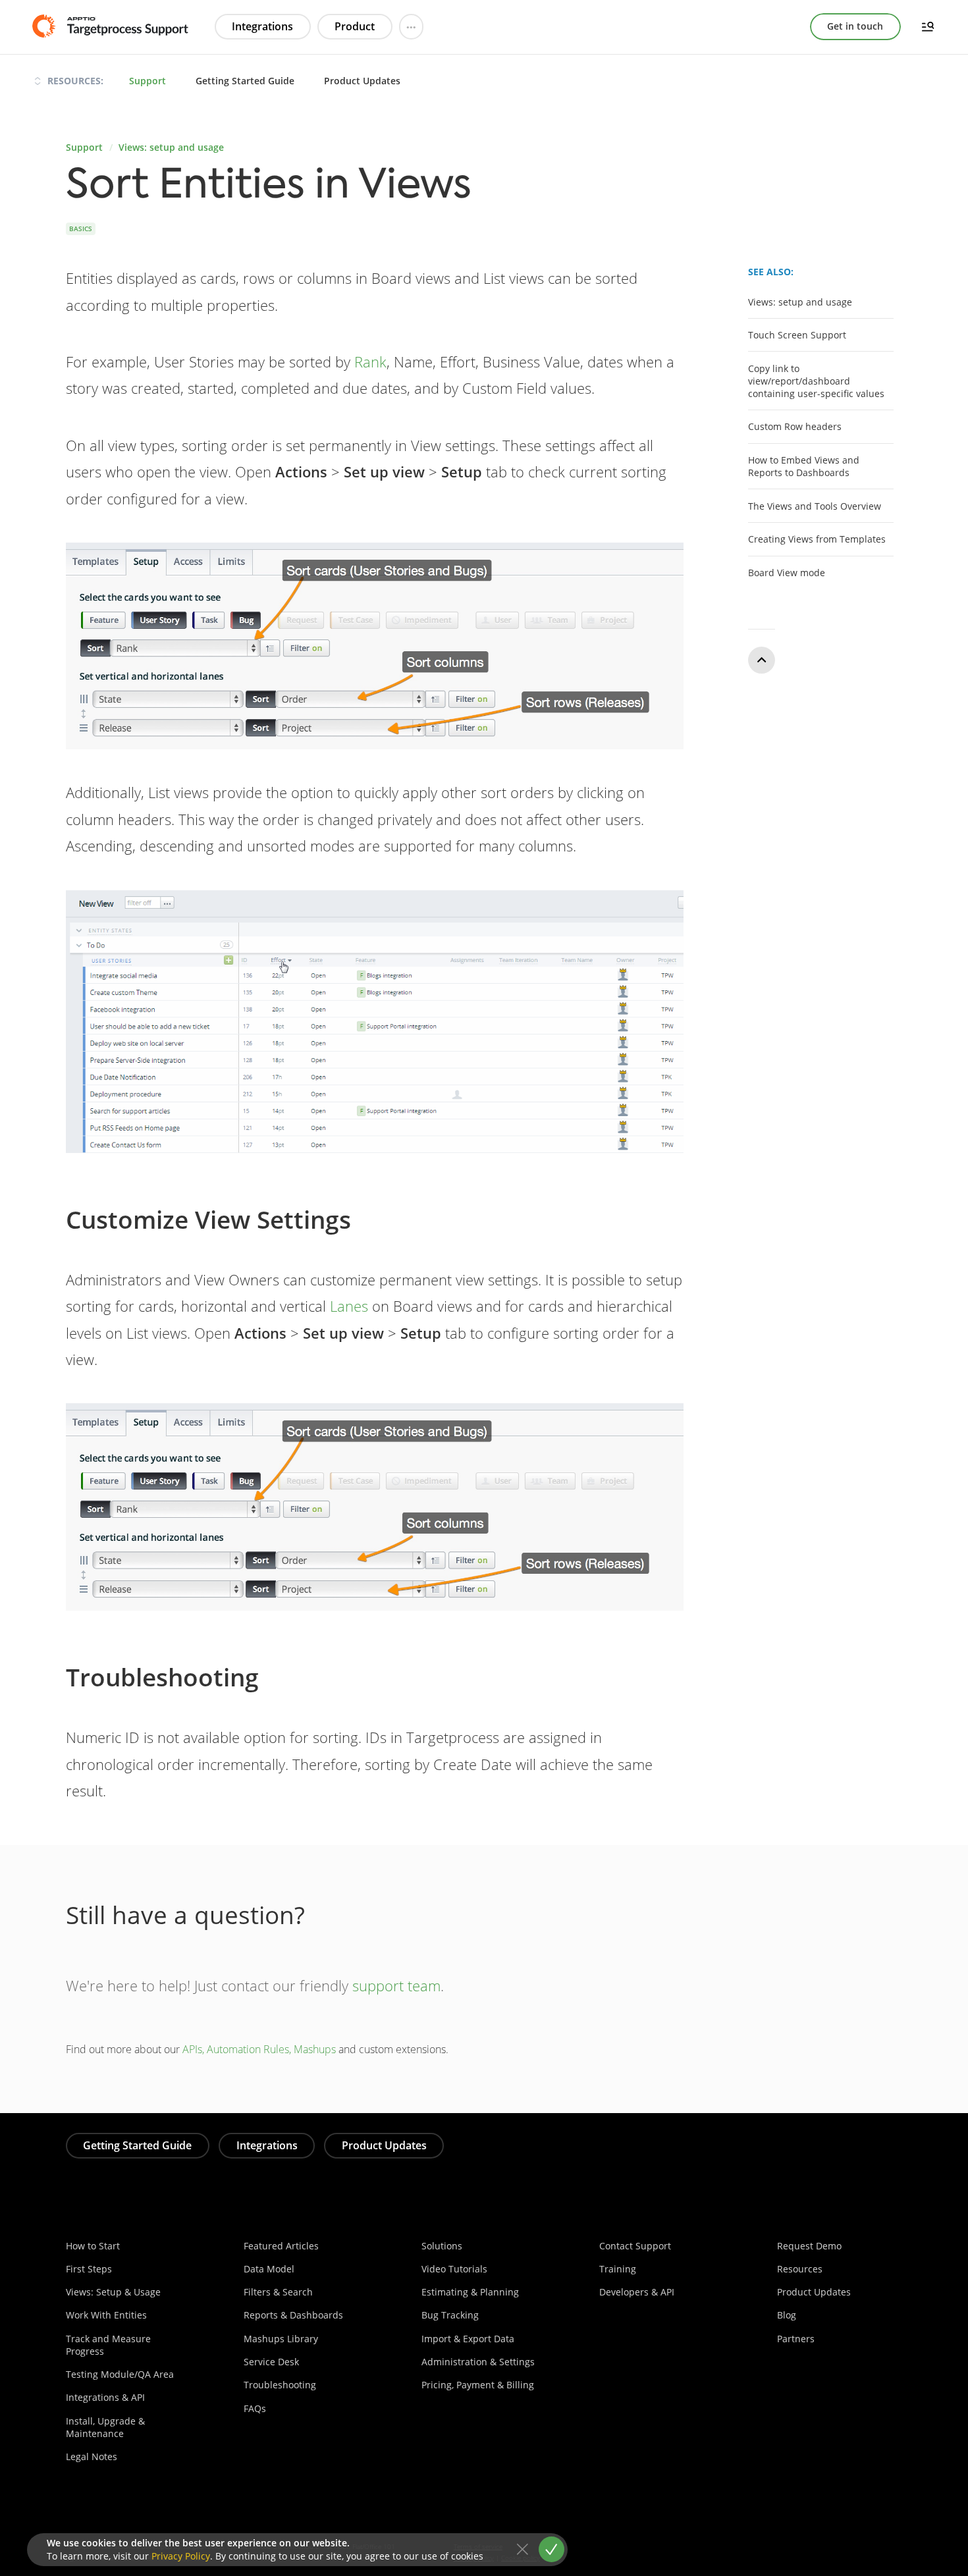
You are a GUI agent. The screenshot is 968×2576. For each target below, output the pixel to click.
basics (81, 228)
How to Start (93, 2246)
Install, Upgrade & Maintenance (105, 2427)
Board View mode (787, 573)
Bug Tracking (450, 2315)
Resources (800, 2269)
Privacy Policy (181, 2556)
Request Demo (809, 2246)
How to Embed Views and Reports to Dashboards (804, 466)
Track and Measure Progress (108, 2345)
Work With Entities (106, 2315)
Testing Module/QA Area (120, 2374)
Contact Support (635, 2246)
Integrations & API (105, 2397)
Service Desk (271, 2362)
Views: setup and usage (171, 147)
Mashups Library (281, 2339)
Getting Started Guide (245, 81)
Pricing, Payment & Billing (478, 2385)
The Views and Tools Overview (815, 506)
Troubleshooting (280, 2385)
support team (396, 1986)
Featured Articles (281, 2246)
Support (148, 81)
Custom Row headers (795, 427)
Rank (370, 362)
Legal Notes (92, 2456)
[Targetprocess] (109, 26)
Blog (787, 2315)
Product (355, 26)
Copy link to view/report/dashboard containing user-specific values (816, 381)
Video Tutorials (454, 2269)
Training (618, 2269)
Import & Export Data (468, 2339)
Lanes (349, 1306)
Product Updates (362, 81)
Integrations (262, 26)
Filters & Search (278, 2292)
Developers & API (637, 2292)
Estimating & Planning (470, 2292)
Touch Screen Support (797, 335)
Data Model (269, 2269)
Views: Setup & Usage (113, 2292)
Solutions (442, 2246)
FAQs (255, 2408)
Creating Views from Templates (817, 539)
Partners (796, 2339)
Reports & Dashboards (293, 2315)
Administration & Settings (478, 2362)
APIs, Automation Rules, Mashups (259, 2049)
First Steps (89, 2269)
